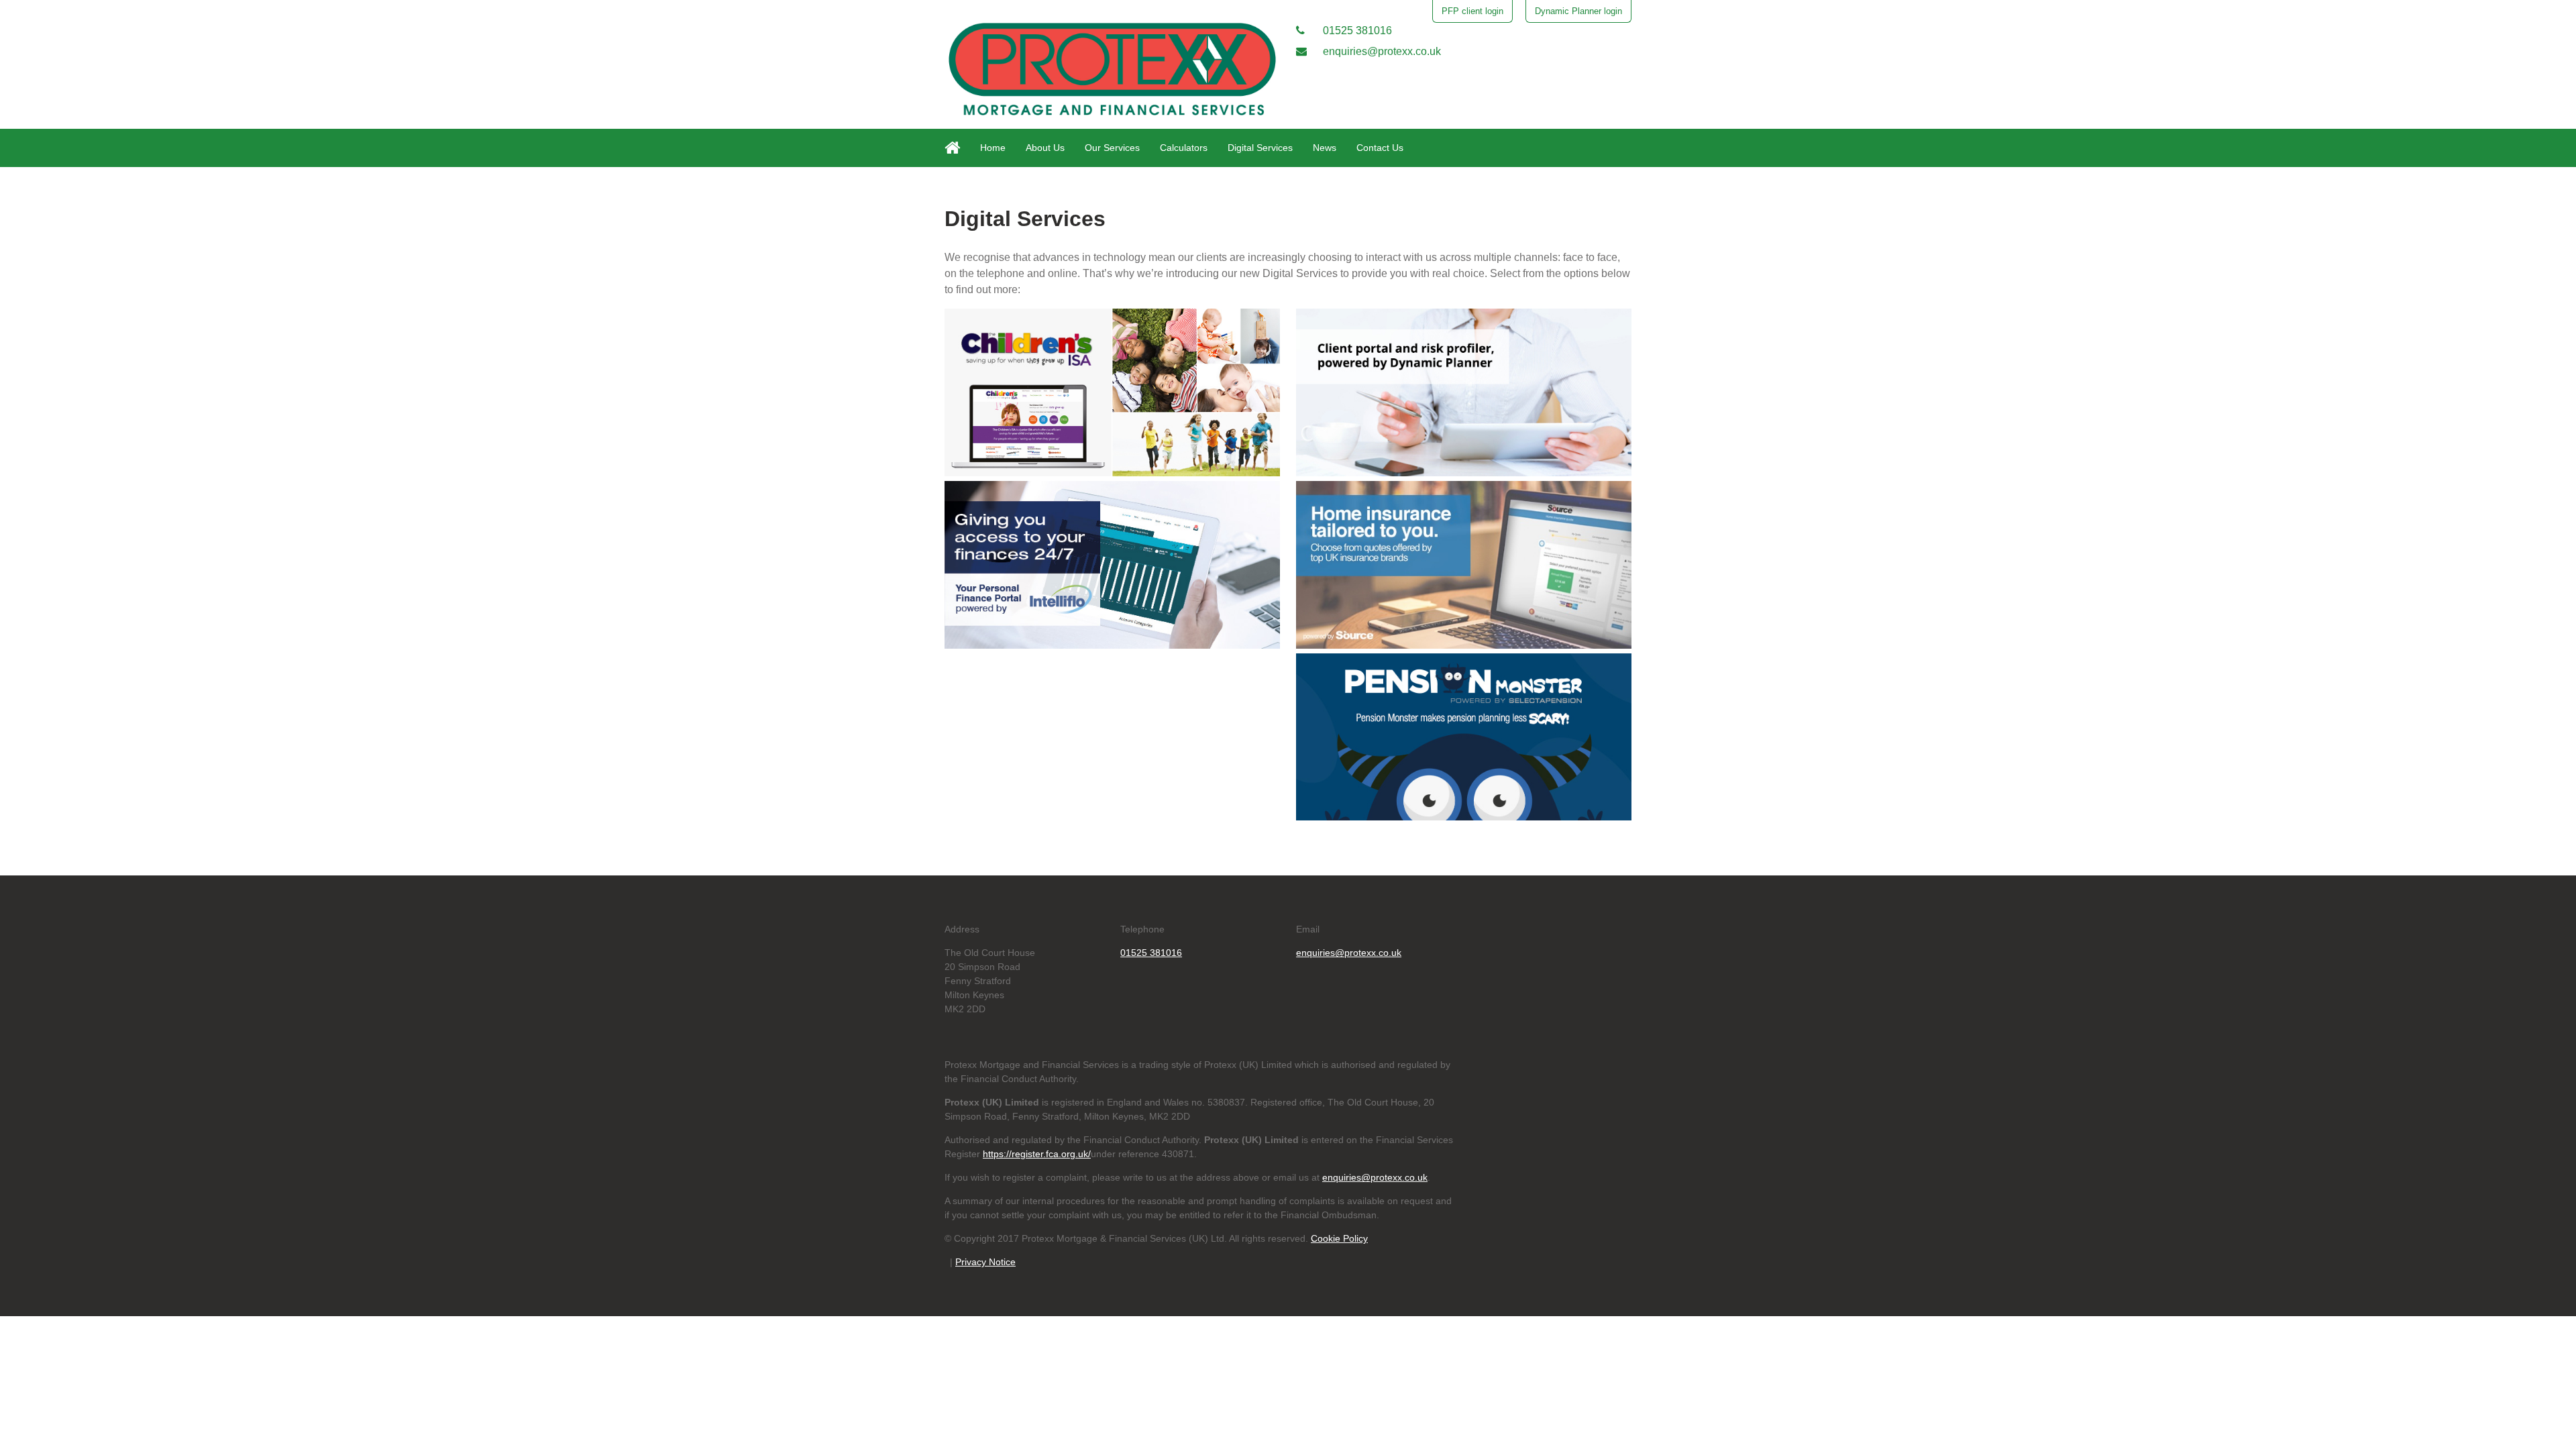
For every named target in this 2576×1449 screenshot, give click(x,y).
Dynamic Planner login (1578, 11)
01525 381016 (1356, 31)
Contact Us (1380, 148)
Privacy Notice (985, 1262)
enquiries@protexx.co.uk (1381, 51)
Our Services (1112, 148)
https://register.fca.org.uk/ (1037, 1154)
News (1325, 148)
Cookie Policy (1339, 1238)
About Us (1045, 148)
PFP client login (1472, 11)
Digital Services (1260, 148)
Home (993, 148)
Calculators (1184, 148)
